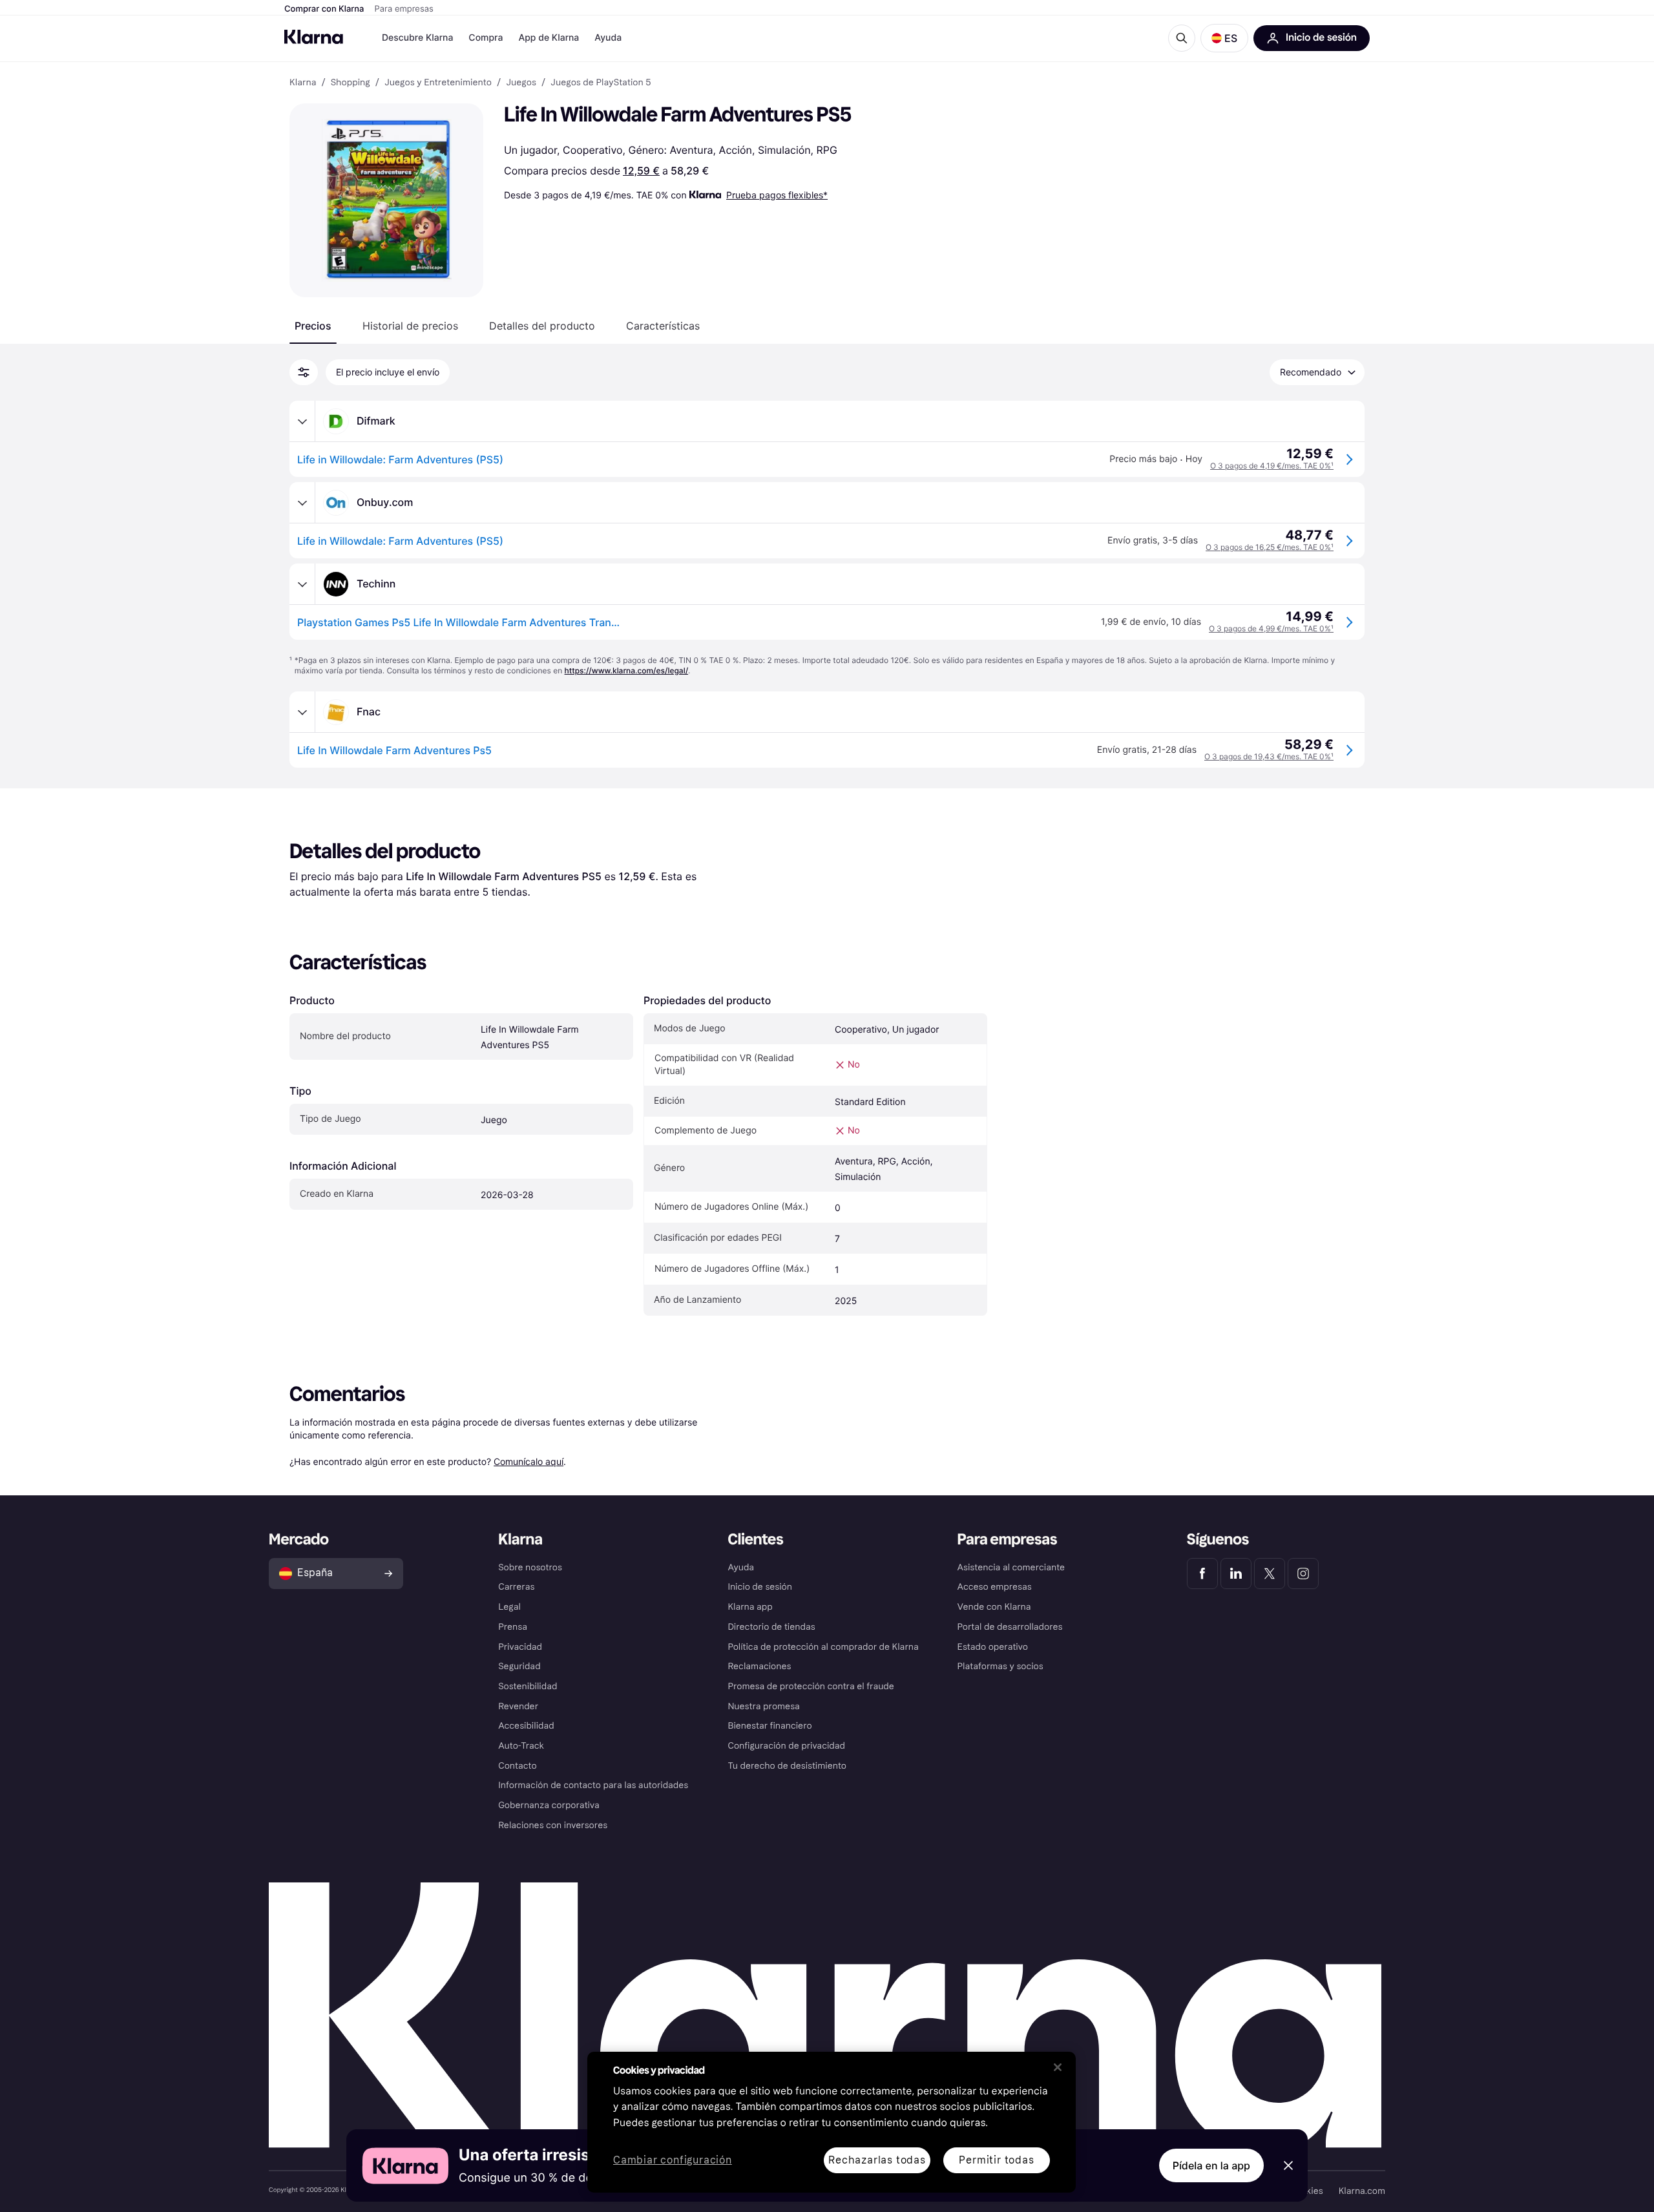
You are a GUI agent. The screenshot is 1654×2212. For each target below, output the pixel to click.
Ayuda (608, 38)
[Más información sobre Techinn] (302, 584)
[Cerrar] (1058, 2067)
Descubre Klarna (417, 38)
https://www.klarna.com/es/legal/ (627, 670)
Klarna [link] (303, 83)
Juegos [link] (521, 83)
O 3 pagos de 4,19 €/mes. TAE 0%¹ (1272, 466)
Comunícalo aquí (529, 1461)
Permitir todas (996, 2160)
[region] (832, 2122)
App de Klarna (549, 38)
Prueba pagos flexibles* (777, 195)
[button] (1224, 38)
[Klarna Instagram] (1303, 1574)
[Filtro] (304, 372)
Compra (486, 38)
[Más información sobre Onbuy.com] (302, 503)
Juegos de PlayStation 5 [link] (601, 83)
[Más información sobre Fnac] (302, 712)
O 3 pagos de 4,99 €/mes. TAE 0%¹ (1271, 628)
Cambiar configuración (673, 2161)
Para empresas (404, 9)
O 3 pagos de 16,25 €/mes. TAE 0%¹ (1270, 547)
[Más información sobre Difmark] (302, 421)
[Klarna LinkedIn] (1236, 1574)
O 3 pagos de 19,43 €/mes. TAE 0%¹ (1269, 756)
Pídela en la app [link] (1211, 2165)
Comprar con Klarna (324, 9)
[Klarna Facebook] (1202, 1574)
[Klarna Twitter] (1270, 1574)
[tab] (313, 326)
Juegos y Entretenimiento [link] (438, 83)
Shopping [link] (351, 83)
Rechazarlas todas (877, 2160)
